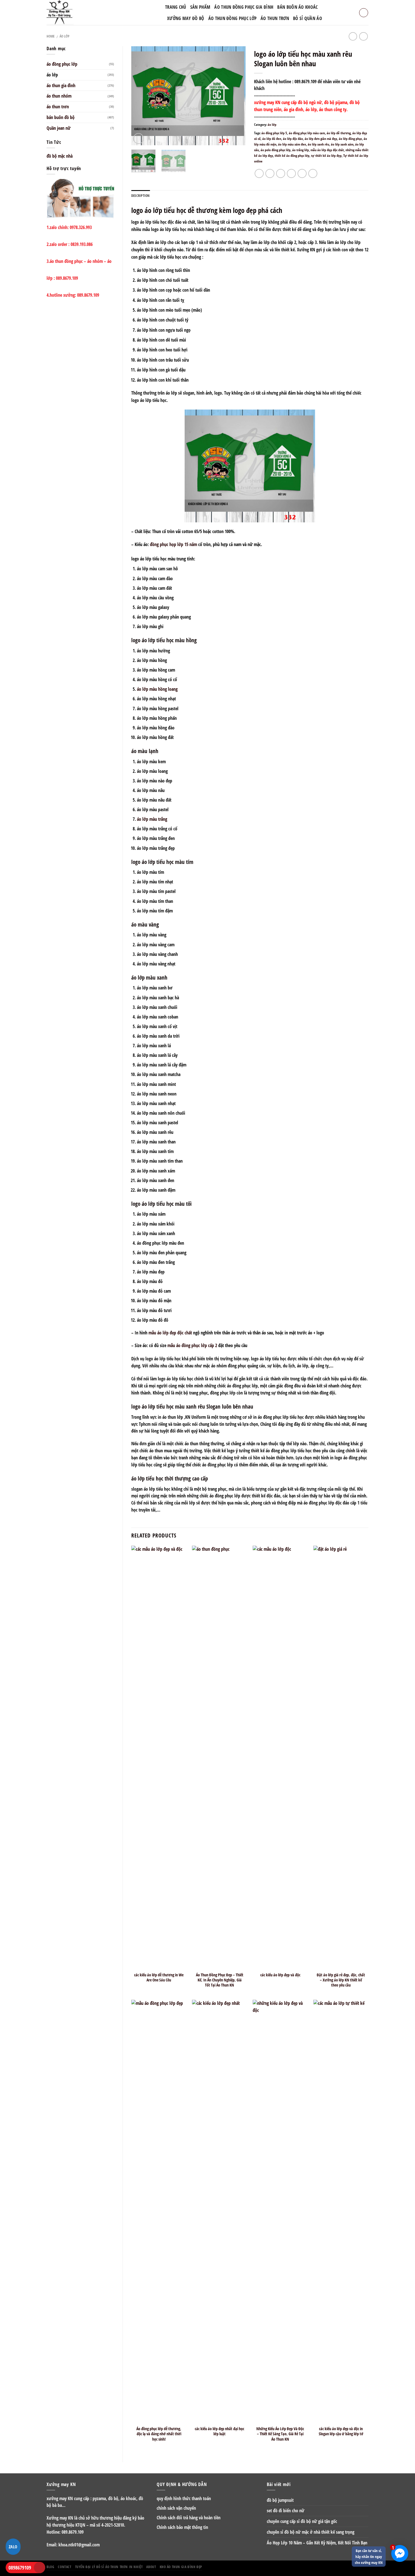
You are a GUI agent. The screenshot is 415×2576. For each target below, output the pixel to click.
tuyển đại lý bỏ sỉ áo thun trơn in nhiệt (109, 2567)
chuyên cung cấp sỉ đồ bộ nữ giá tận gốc (302, 2521)
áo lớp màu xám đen (292, 144)
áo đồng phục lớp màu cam (307, 133)
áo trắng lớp (301, 150)
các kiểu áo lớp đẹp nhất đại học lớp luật (219, 2431)
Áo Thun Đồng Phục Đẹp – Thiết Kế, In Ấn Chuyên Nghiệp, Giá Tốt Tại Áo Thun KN (220, 1980)
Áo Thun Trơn (275, 18)
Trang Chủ (176, 7)
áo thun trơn (58, 107)
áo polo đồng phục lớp (276, 150)
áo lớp (65, 36)
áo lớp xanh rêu (318, 144)
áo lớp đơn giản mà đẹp (321, 139)
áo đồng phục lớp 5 (274, 133)
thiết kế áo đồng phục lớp (292, 156)
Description (141, 196)
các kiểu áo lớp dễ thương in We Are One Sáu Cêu (159, 1977)
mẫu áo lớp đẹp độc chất (327, 150)
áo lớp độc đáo (293, 139)
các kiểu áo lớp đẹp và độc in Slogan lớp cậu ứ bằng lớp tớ (341, 2431)
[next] (236, 96)
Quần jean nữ (59, 128)
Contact (65, 2567)
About (151, 2567)
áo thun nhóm (59, 96)
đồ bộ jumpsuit (280, 2500)
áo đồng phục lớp (62, 64)
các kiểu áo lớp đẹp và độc (280, 1975)
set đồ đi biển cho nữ (286, 2511)
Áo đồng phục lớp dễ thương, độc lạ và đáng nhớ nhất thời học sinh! (159, 2434)
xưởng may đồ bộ (186, 18)
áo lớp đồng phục (350, 139)
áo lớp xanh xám (342, 144)
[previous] (141, 96)
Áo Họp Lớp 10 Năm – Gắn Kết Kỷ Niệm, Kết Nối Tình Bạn (317, 2543)
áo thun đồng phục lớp (233, 18)
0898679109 (20, 2568)
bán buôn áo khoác (297, 7)
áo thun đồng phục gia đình (244, 7)
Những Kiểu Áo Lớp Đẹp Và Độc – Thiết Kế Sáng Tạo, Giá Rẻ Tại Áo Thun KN (280, 2434)
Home (51, 36)
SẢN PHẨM (200, 7)
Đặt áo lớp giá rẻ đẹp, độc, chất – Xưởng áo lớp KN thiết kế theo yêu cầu (341, 1980)
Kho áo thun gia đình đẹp (181, 2567)
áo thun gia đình (61, 85)
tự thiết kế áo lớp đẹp (326, 156)
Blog (50, 2567)
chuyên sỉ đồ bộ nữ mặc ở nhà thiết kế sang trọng (311, 2532)
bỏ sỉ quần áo (308, 18)
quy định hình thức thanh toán (184, 2498)
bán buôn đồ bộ (61, 117)
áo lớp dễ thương (339, 133)
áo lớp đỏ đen (272, 139)
